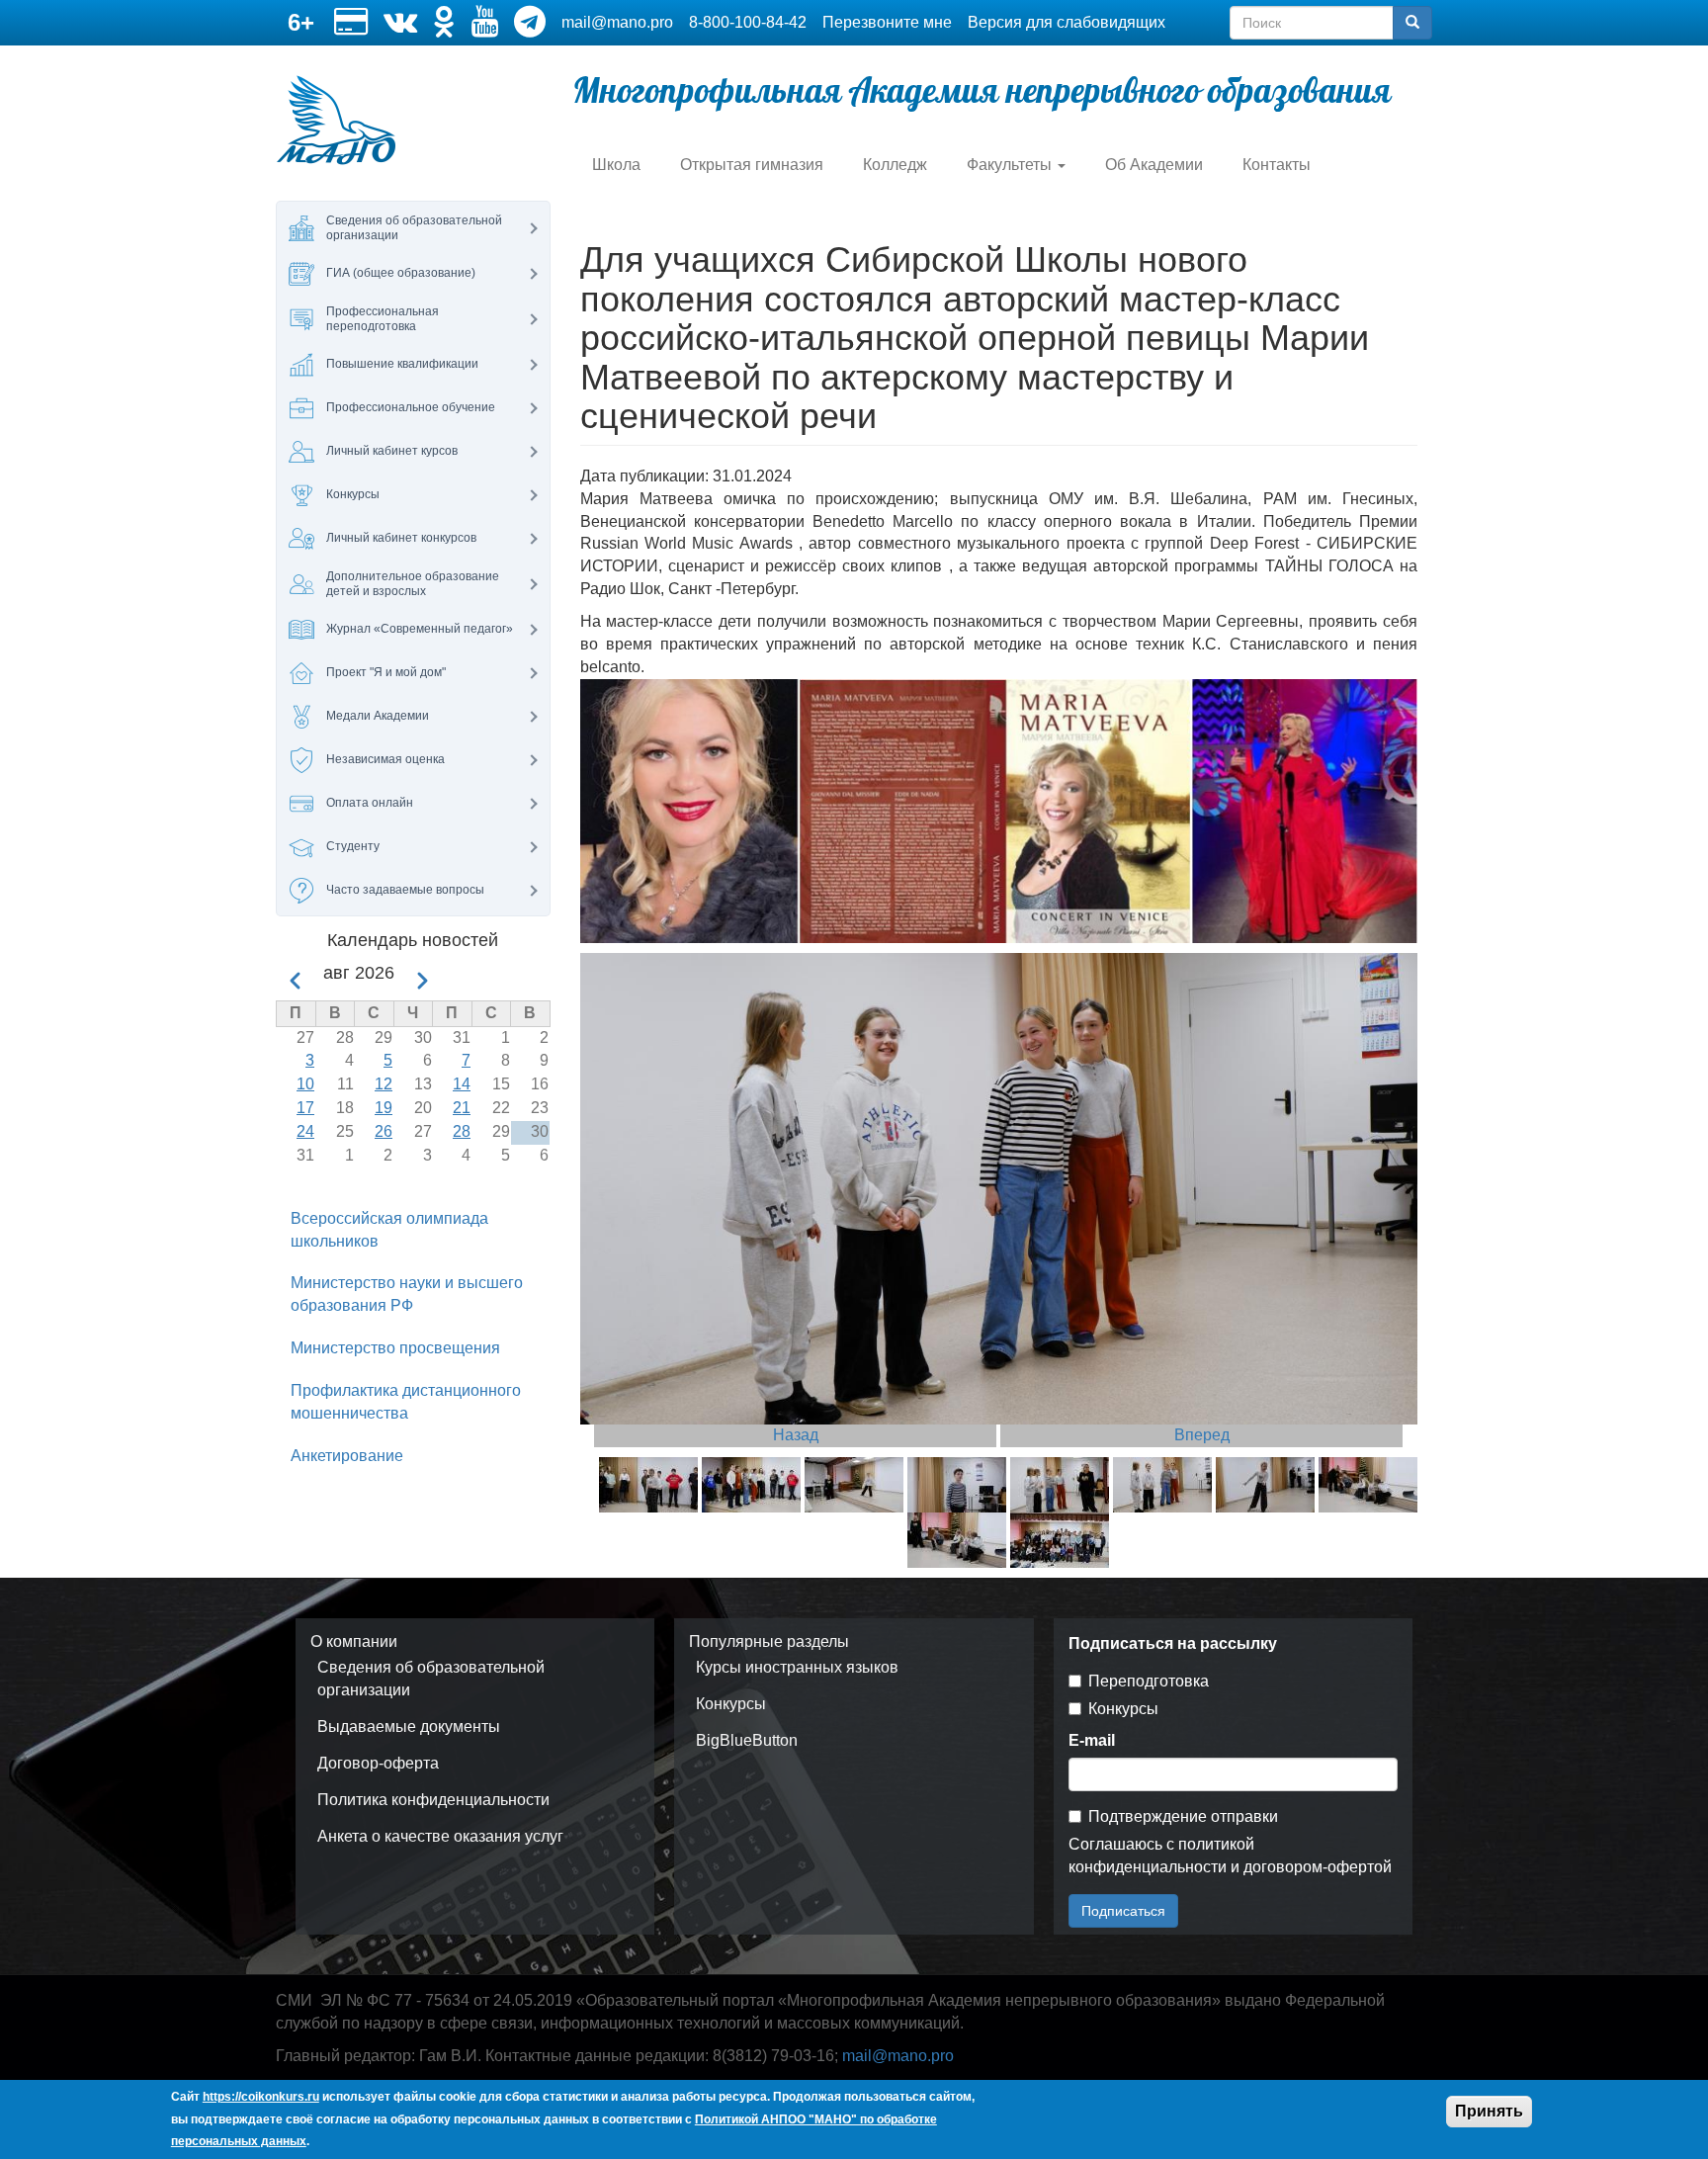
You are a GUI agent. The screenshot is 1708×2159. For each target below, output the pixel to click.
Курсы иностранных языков (797, 1667)
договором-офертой (1318, 1867)
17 (305, 1108)
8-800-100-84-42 (748, 22)
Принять (1489, 2111)
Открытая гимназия (752, 165)
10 (305, 1084)
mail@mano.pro (617, 22)
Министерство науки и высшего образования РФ (407, 1294)
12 (384, 1084)
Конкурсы (731, 1704)
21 (462, 1108)
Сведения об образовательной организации (431, 1679)
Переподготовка (1149, 1681)
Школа (616, 165)
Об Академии (1154, 165)
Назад (796, 1435)
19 (384, 1108)
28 (462, 1131)
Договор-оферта (378, 1763)
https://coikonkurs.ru (261, 2097)
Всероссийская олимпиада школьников (389, 1230)
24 (305, 1131)
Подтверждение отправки (1183, 1816)
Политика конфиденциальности (433, 1800)
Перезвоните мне (887, 22)
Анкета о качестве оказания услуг (440, 1836)
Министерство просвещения (395, 1348)
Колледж (895, 165)
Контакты (1277, 165)
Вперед (1202, 1435)
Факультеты (1011, 165)
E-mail (1092, 1740)
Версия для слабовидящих (1067, 22)
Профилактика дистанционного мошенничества (406, 1402)
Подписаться (1123, 1911)
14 (462, 1084)
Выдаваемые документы (409, 1727)
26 (384, 1131)
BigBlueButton (747, 1740)
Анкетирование (347, 1456)
